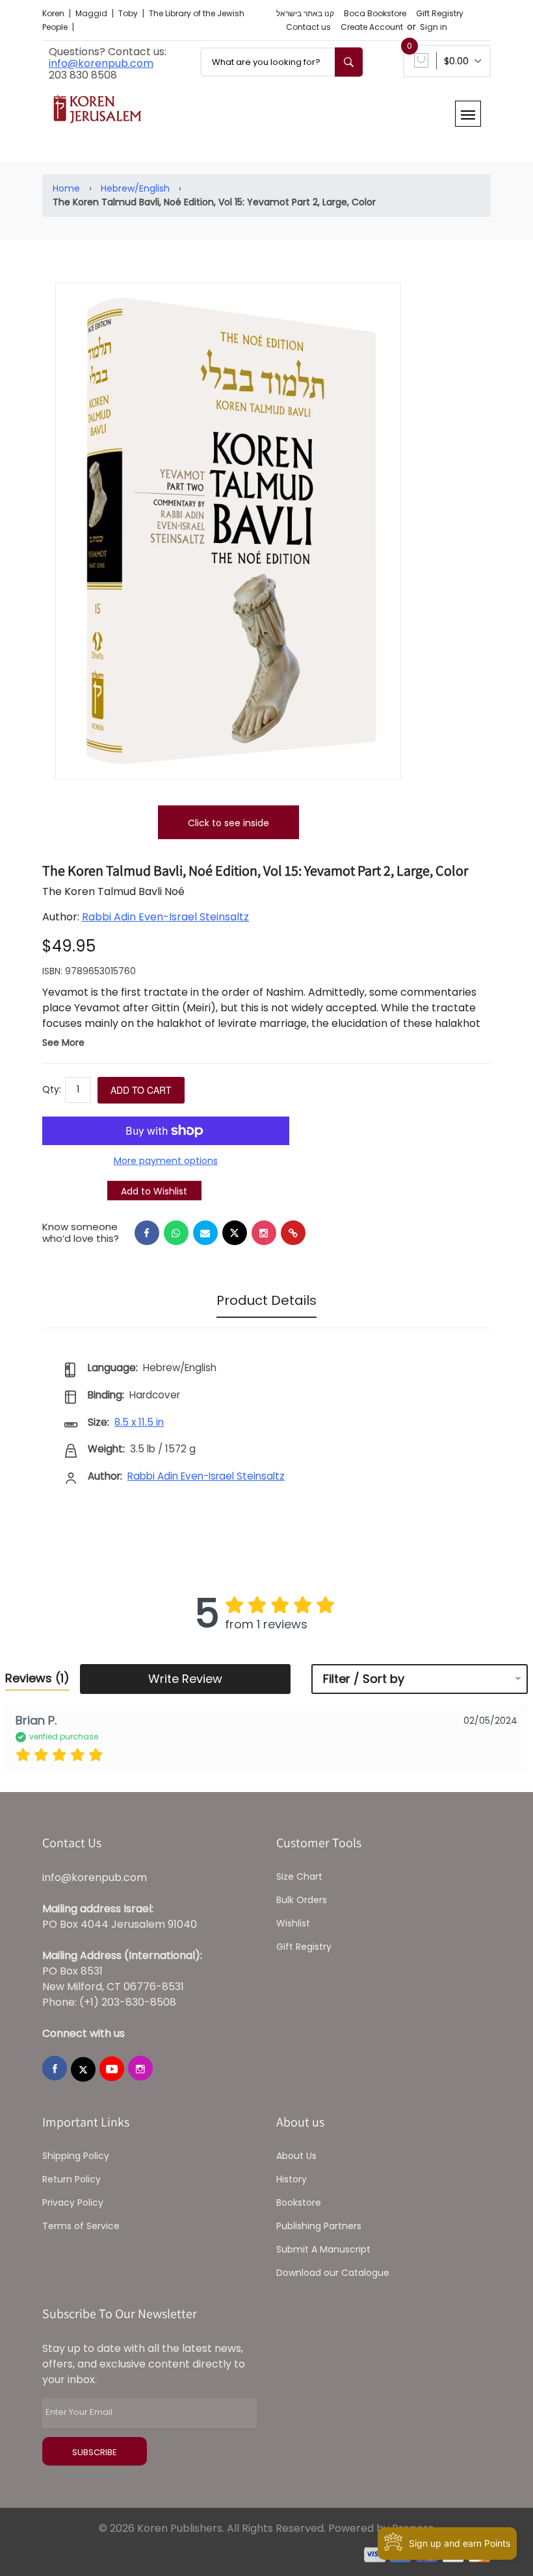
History (292, 2179)
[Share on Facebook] (147, 1233)
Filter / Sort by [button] (364, 1679)
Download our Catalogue (333, 2273)
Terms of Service (81, 2226)
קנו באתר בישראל (305, 13)
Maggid (92, 13)
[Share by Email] (205, 1233)
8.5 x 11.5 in (139, 1422)
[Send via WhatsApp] (176, 1233)
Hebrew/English (135, 188)
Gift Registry (440, 13)
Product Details (266, 1300)
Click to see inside (228, 823)
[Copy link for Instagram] (264, 1233)
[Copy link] (293, 1233)
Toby (129, 13)
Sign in (434, 27)
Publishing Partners (319, 2226)
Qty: (52, 1089)
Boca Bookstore (375, 13)
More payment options (166, 1161)
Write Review (185, 1679)
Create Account (372, 27)
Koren (54, 13)
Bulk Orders (302, 1900)
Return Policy (71, 2179)
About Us (296, 2156)
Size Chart (299, 1876)
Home (66, 188)
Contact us (308, 27)
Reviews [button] (37, 1678)
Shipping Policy (76, 2156)
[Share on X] (235, 1233)
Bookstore (299, 2203)
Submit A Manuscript (323, 2249)
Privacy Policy (73, 2203)
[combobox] (281, 62)
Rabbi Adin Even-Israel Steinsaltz (165, 917)
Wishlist (293, 1923)
